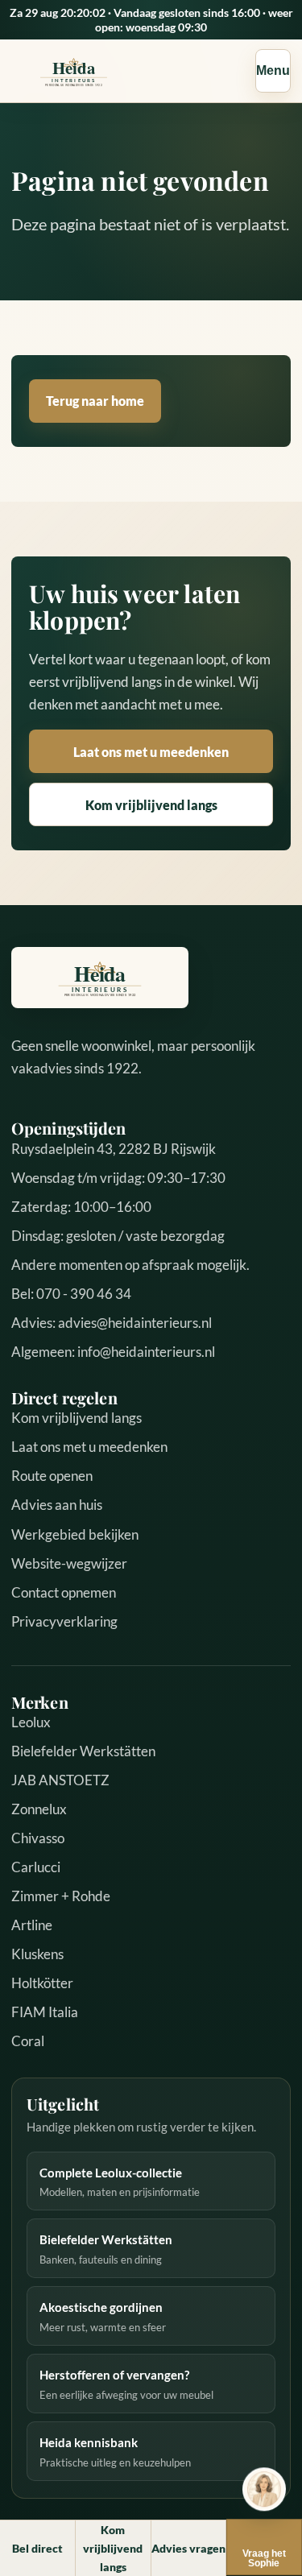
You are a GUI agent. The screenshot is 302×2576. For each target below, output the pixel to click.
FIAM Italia (45, 2012)
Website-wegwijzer (69, 1563)
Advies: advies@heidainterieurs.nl (112, 1323)
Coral (28, 2041)
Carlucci (36, 1867)
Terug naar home (95, 401)
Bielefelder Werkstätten (83, 1751)
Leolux (31, 1722)
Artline (32, 1925)
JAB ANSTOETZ (60, 1780)
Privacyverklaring (64, 1621)
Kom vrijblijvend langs (151, 805)
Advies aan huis (57, 1505)
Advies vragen (188, 2548)
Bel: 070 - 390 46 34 (71, 1294)
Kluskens (37, 1954)
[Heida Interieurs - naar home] (74, 71)
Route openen (52, 1476)
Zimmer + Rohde (61, 1896)
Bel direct (37, 2548)
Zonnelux (39, 1809)
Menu (273, 70)
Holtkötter (42, 1983)
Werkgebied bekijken (75, 1534)
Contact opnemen (64, 1592)
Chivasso (38, 1838)
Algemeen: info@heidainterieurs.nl (113, 1352)
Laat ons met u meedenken (151, 752)
